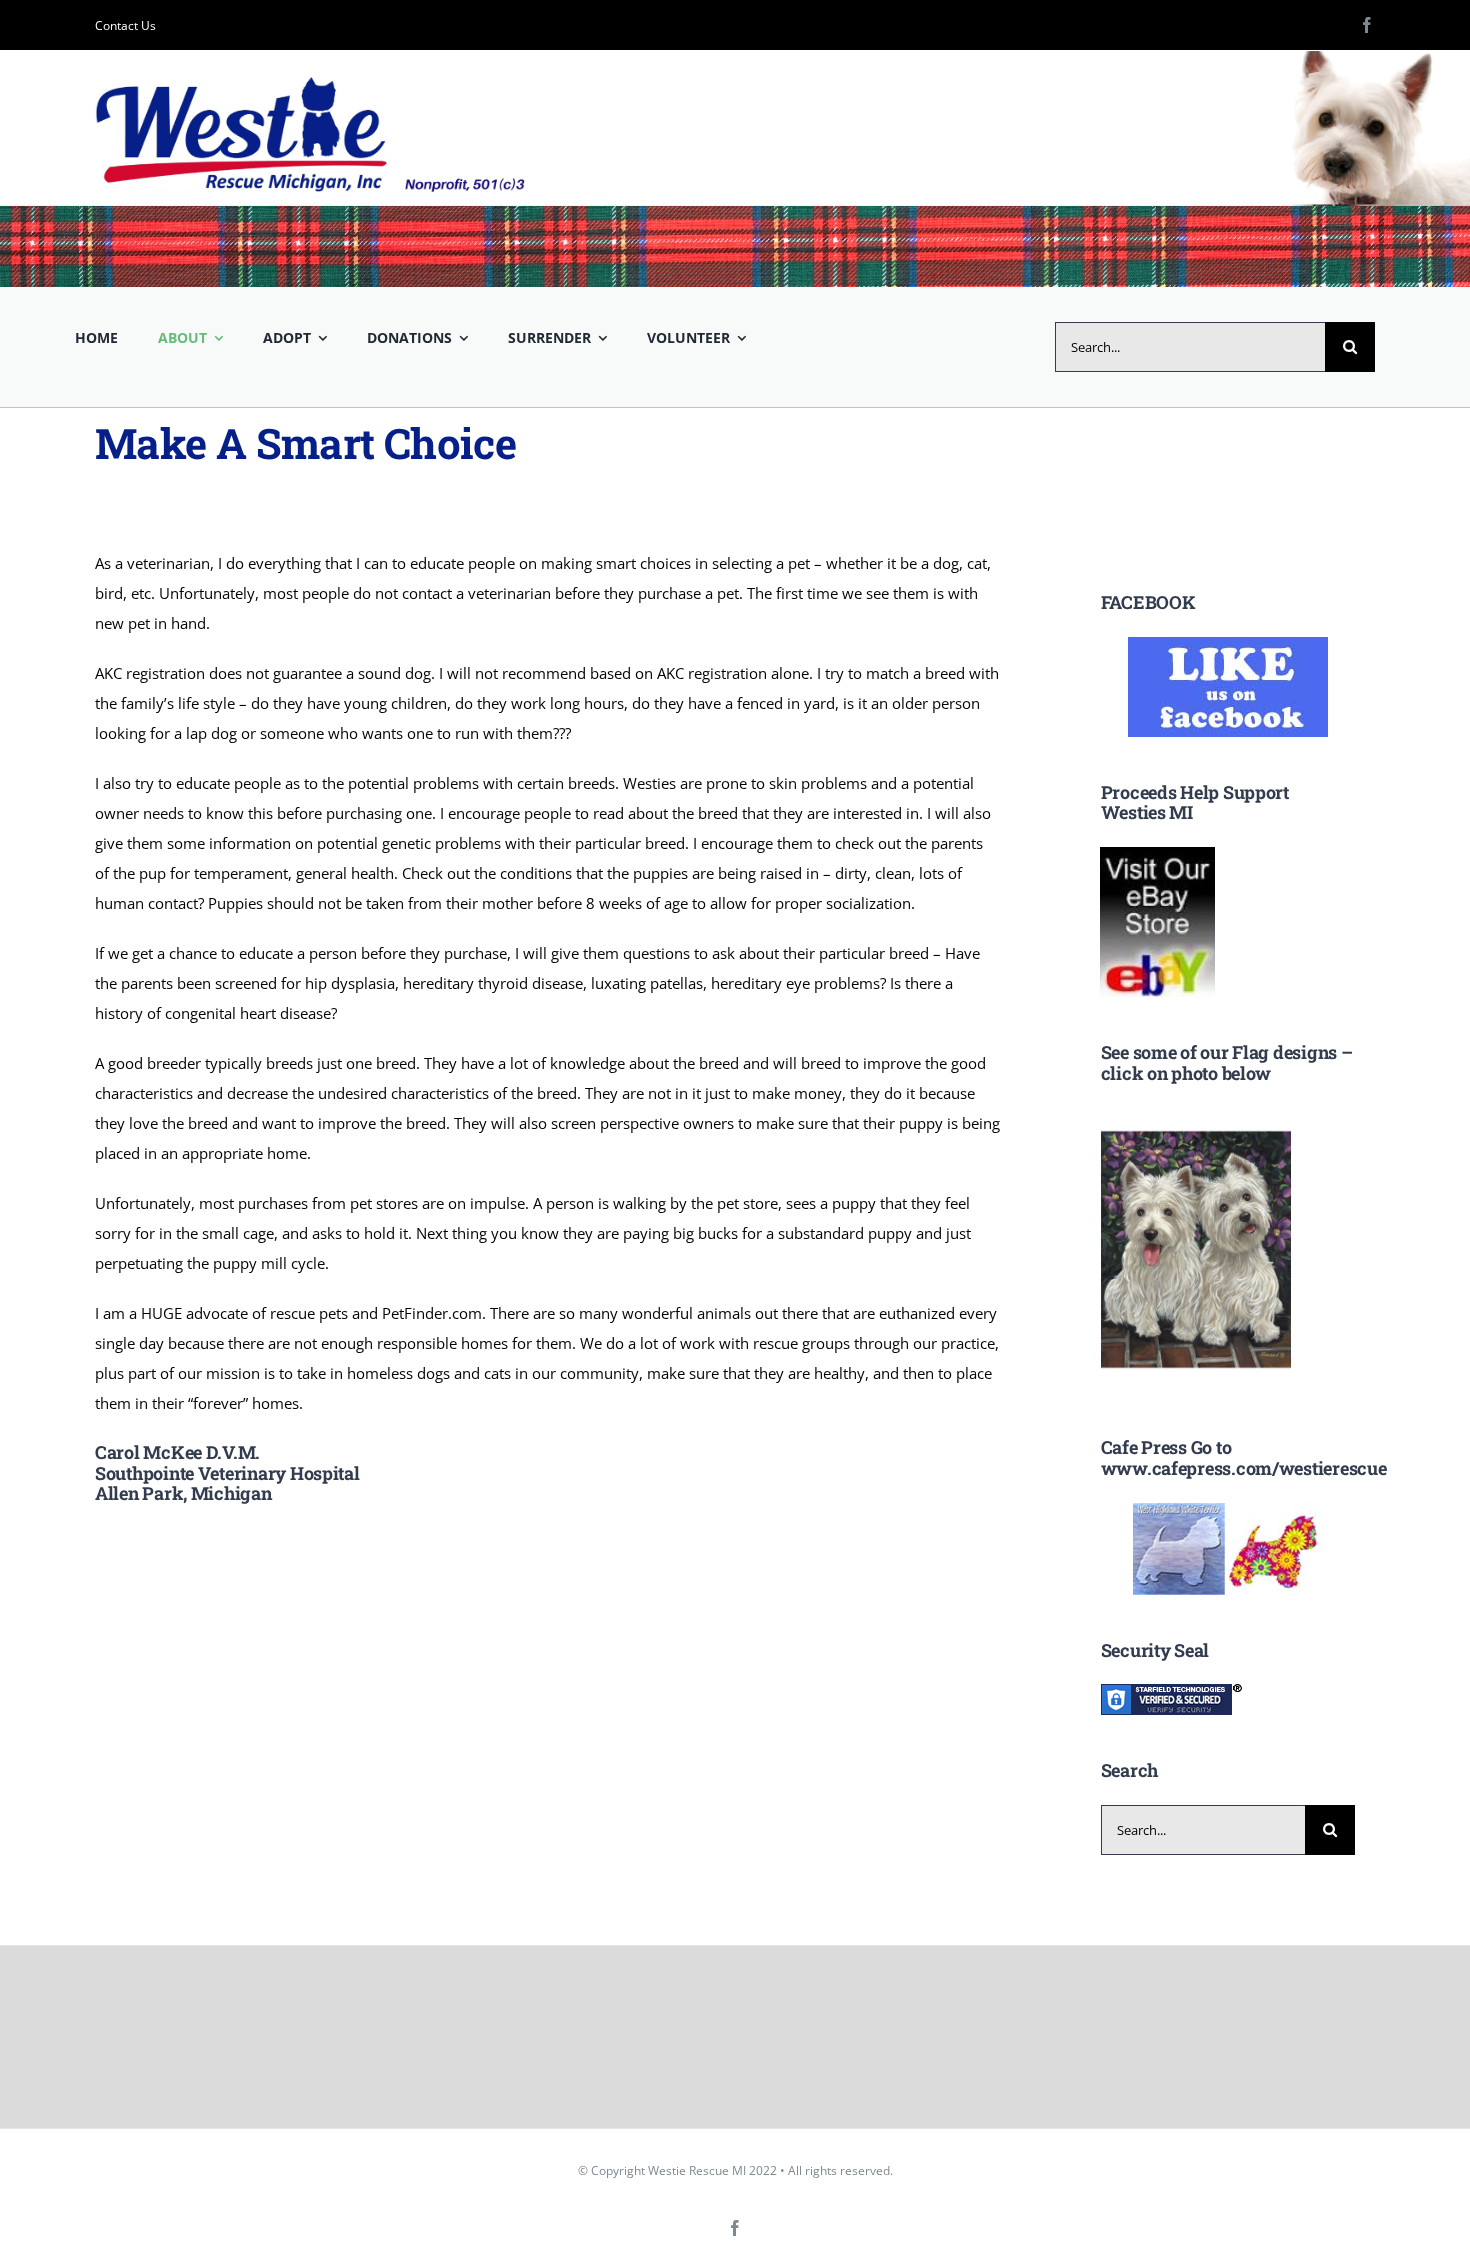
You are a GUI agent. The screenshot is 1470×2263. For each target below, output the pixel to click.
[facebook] (1367, 25)
